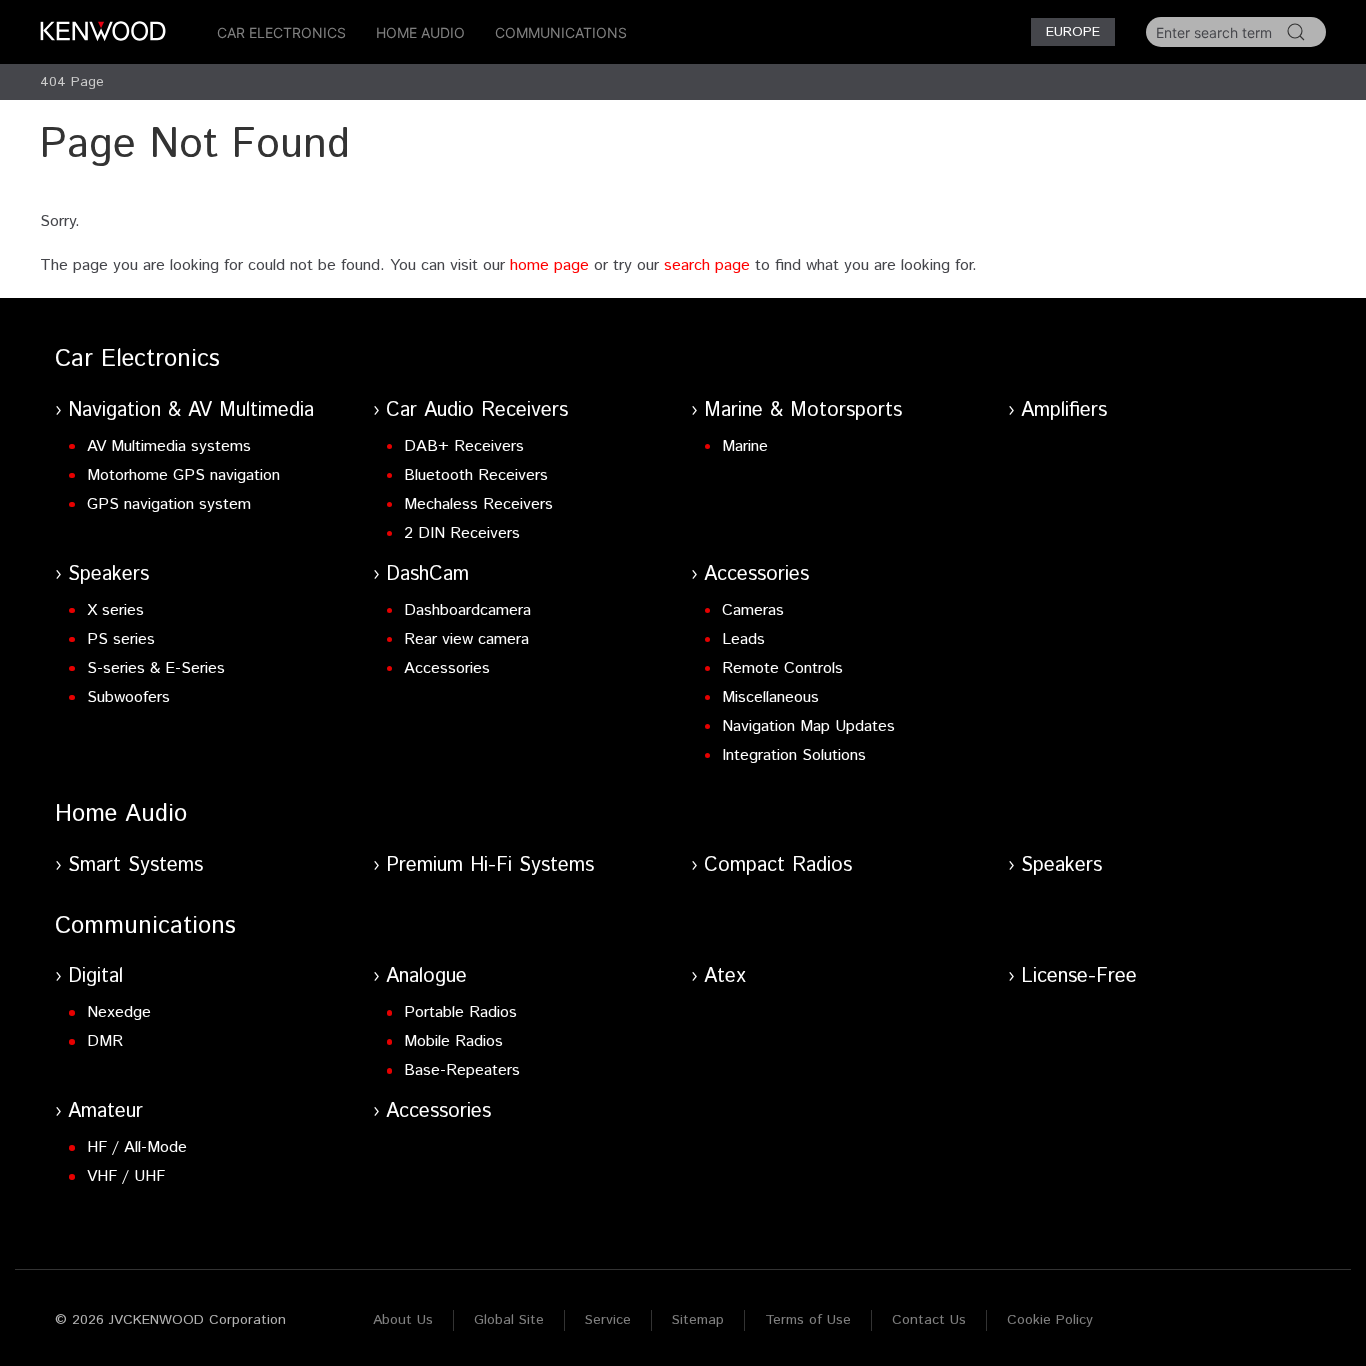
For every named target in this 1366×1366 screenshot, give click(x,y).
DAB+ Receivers (464, 446)
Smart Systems (135, 865)
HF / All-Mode (137, 1147)
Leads (743, 639)
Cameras (753, 610)
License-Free (1079, 976)
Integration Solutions (794, 755)
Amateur (105, 1111)
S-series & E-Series (156, 668)
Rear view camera (466, 639)
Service (608, 1320)
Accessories (447, 668)
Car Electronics (281, 32)
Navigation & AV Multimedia (191, 410)
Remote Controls (782, 668)
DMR (105, 1041)
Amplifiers (1064, 410)
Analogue (426, 976)
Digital (95, 976)
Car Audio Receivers (477, 410)
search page (707, 265)
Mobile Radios (453, 1041)
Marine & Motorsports (803, 410)
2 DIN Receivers (462, 533)
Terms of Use (808, 1320)
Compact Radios (778, 865)
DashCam (427, 574)
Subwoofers (128, 697)
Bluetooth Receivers (476, 475)
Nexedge (119, 1012)
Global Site (509, 1320)
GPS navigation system (169, 504)
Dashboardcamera (467, 610)
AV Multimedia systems (169, 446)
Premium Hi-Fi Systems (490, 865)
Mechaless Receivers (478, 504)
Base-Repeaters (462, 1070)
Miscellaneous (770, 697)
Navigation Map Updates (808, 726)
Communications (561, 32)
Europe (1073, 32)
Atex (725, 976)
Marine (745, 446)
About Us (403, 1320)
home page (549, 265)
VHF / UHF (126, 1176)
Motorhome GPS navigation (183, 475)
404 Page (72, 82)
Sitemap (698, 1320)
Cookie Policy (1050, 1320)
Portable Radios (460, 1012)
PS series (121, 639)
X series (115, 610)
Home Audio (420, 32)
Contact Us (929, 1320)
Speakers (108, 574)
